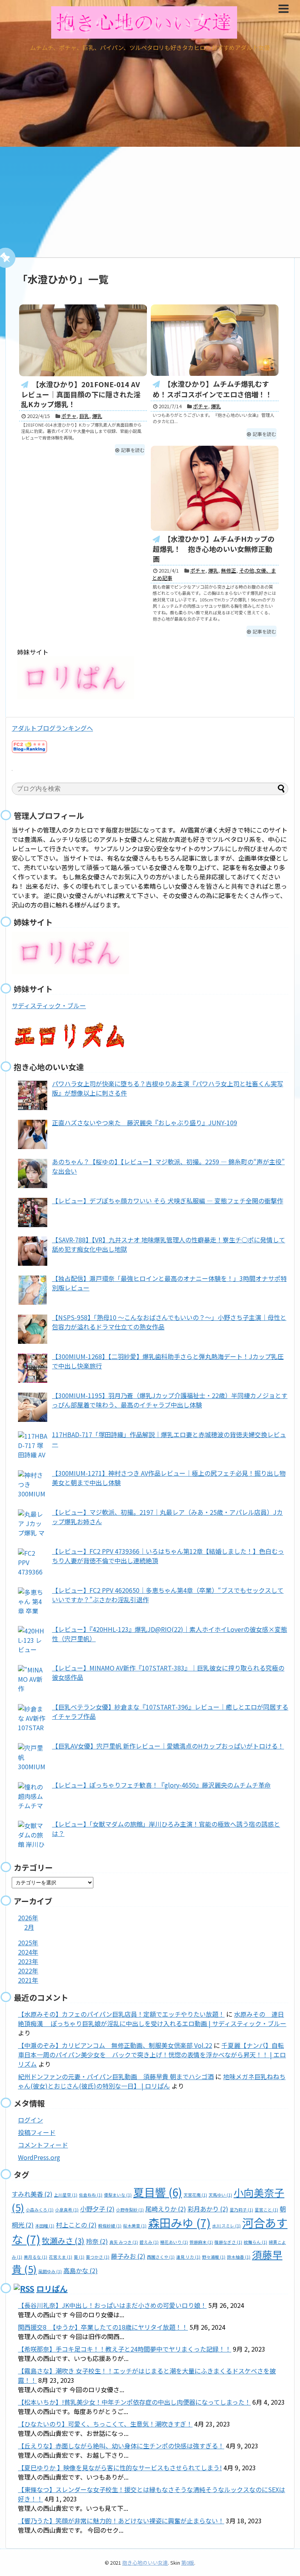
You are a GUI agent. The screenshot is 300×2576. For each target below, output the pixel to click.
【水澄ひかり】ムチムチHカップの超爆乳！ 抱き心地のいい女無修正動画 (214, 549)
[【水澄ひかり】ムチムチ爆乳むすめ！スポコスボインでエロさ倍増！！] (215, 340)
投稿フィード (37, 2132)
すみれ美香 (32, 2194)
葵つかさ (98, 2257)
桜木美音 (135, 2226)
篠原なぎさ (228, 2242)
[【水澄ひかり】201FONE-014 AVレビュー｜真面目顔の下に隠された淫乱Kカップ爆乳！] (83, 340)
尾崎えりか (166, 2209)
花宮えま (61, 2257)
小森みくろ (40, 2210)
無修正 (229, 570)
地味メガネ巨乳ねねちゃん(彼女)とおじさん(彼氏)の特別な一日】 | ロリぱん (152, 2081)
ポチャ (69, 416)
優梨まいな (118, 2195)
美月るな (36, 2257)
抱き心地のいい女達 (145, 2563)
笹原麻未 (201, 2242)
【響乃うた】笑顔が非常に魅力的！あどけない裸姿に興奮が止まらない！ (121, 2521)
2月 (29, 1927)
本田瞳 (45, 2226)
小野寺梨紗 (130, 2210)
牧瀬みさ (63, 2241)
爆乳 (97, 416)
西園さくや (161, 2257)
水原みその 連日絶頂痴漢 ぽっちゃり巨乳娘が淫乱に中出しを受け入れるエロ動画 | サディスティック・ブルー (152, 2019)
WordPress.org (39, 2157)
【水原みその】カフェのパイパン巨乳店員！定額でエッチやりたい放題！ (121, 2014)
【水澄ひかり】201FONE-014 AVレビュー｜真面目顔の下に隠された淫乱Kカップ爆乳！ (81, 394)
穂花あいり (174, 2242)
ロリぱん (52, 2289)
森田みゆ (179, 2222)
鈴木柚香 (239, 2257)
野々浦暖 (214, 2257)
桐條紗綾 (110, 2226)
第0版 (188, 2563)
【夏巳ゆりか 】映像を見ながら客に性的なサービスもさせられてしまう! (120, 2467)
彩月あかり (208, 2209)
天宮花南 (195, 2195)
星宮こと (266, 2210)
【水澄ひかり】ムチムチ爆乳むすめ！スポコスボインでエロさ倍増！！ (212, 389)
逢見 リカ (188, 2257)
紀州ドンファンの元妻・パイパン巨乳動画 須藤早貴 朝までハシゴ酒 (116, 2076)
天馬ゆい (220, 2195)
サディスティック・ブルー (49, 1005)
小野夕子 (97, 2209)
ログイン (30, 2120)
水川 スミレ (226, 2226)
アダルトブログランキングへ (52, 728)
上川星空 (66, 2195)
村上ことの (76, 2225)
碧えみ (149, 2242)
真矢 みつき (124, 2242)
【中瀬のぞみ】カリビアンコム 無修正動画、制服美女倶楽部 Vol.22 (115, 2045)
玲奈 (97, 2241)
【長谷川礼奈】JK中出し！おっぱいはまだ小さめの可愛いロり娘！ (112, 2305)
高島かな (80, 2270)
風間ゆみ (50, 2271)
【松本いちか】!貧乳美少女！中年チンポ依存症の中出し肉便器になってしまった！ (134, 2402)
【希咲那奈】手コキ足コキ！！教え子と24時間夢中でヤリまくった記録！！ (125, 2349)
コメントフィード (43, 2145)
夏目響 (158, 2192)
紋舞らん (255, 2242)
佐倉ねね (91, 2195)
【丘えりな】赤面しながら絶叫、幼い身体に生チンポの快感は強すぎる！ (121, 2446)
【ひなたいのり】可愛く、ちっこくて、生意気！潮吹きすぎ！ (105, 2424)
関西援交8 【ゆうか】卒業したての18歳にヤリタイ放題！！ (103, 2327)
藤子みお (128, 2256)
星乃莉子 (241, 2210)
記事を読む (133, 450)
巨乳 (84, 416)
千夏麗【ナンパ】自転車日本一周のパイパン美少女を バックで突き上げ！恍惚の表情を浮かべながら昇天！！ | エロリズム (152, 2055)
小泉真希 (67, 2210)
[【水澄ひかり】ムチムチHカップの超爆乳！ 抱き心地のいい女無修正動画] (215, 488)
